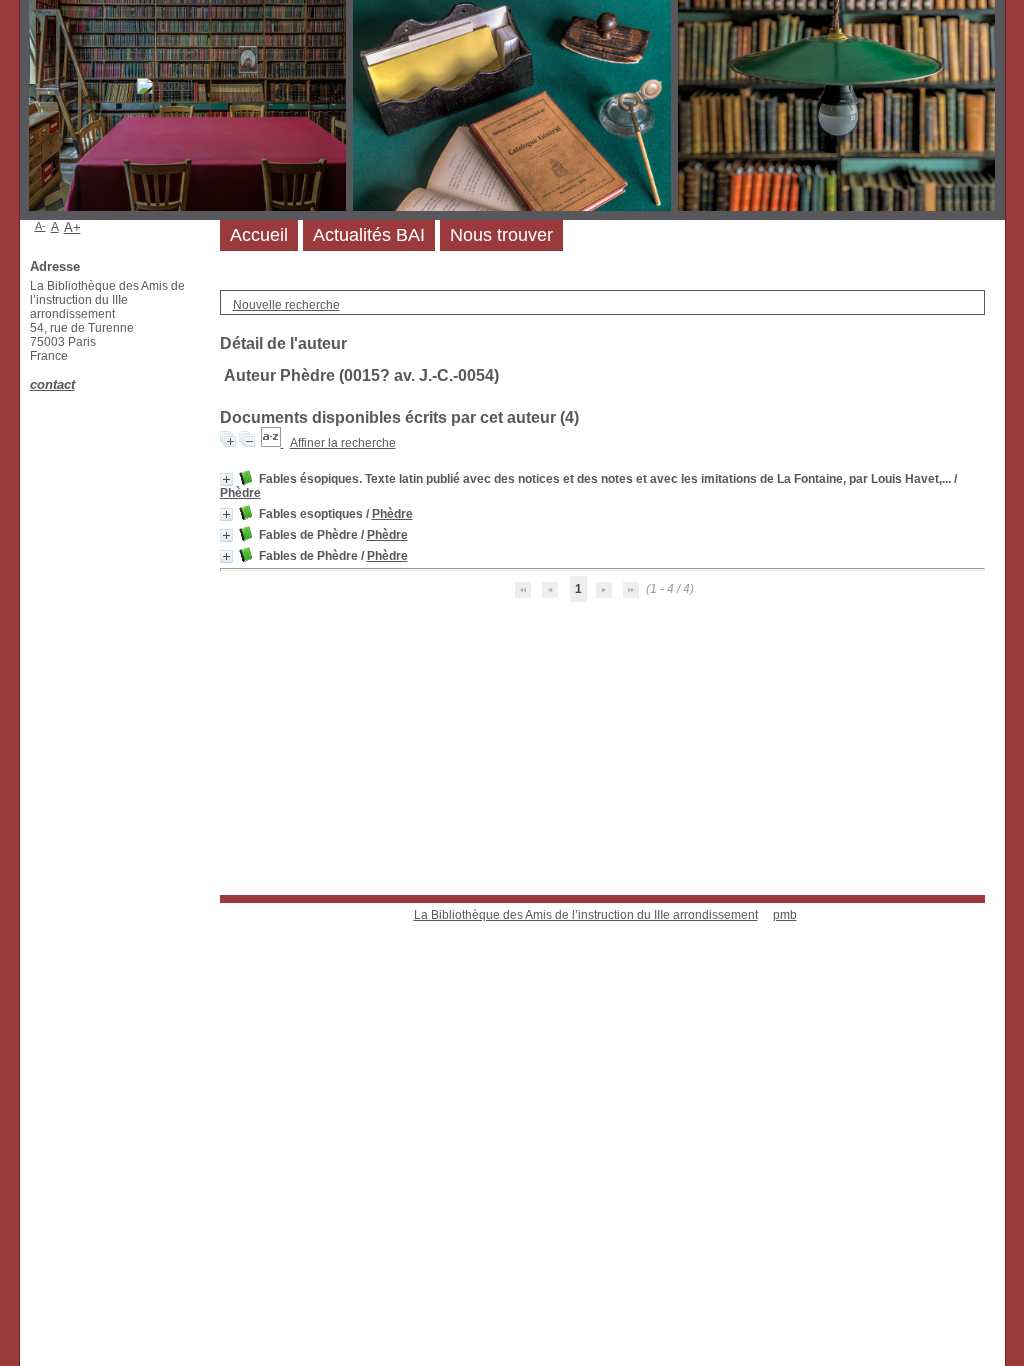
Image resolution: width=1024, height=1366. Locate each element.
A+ (72, 227)
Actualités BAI (369, 235)
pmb (785, 915)
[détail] (226, 479)
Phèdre (240, 493)
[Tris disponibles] (272, 443)
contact (52, 384)
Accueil (259, 235)
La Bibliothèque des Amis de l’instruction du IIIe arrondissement (586, 915)
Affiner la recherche (343, 443)
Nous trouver (501, 235)
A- (40, 226)
